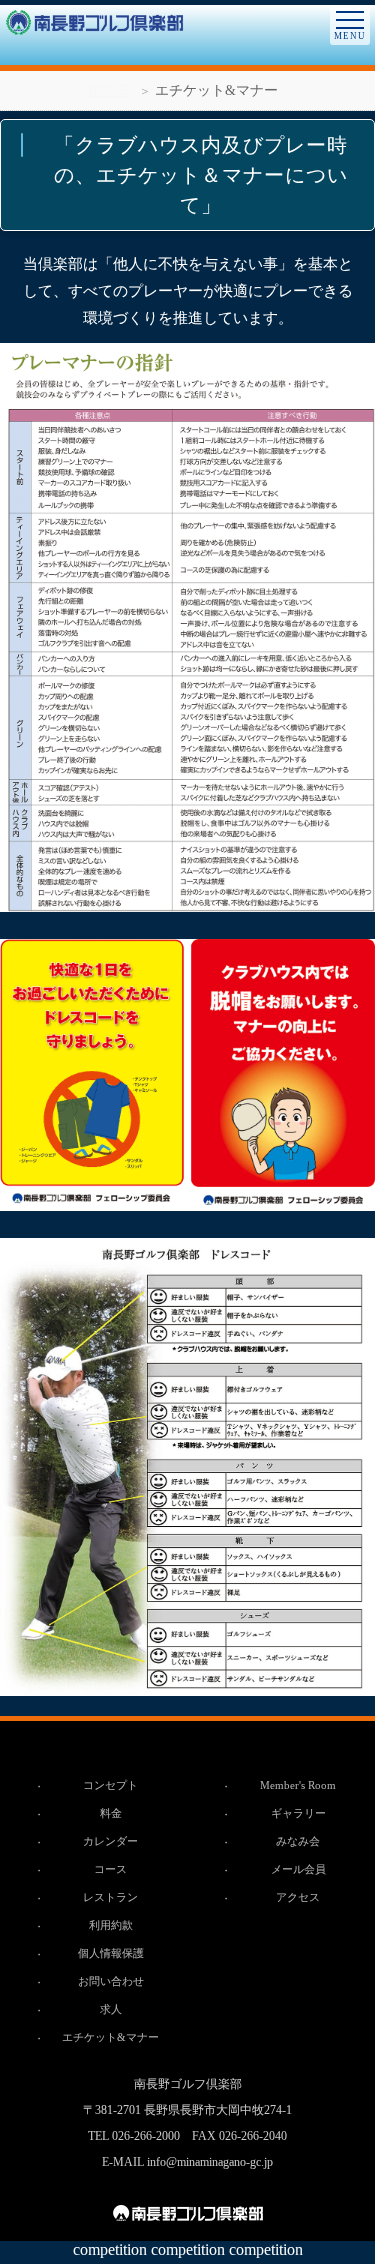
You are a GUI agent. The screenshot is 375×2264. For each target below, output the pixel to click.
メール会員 (298, 1869)
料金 (111, 1813)
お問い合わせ (111, 1981)
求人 (111, 2009)
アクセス (298, 1897)
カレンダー (110, 1841)
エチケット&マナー (110, 2037)
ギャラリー (298, 1813)
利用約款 (111, 1925)
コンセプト (110, 1785)
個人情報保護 (111, 1953)
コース (110, 1869)
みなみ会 (298, 1841)
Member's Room (298, 1785)
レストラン (110, 1897)
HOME (108, 90)
